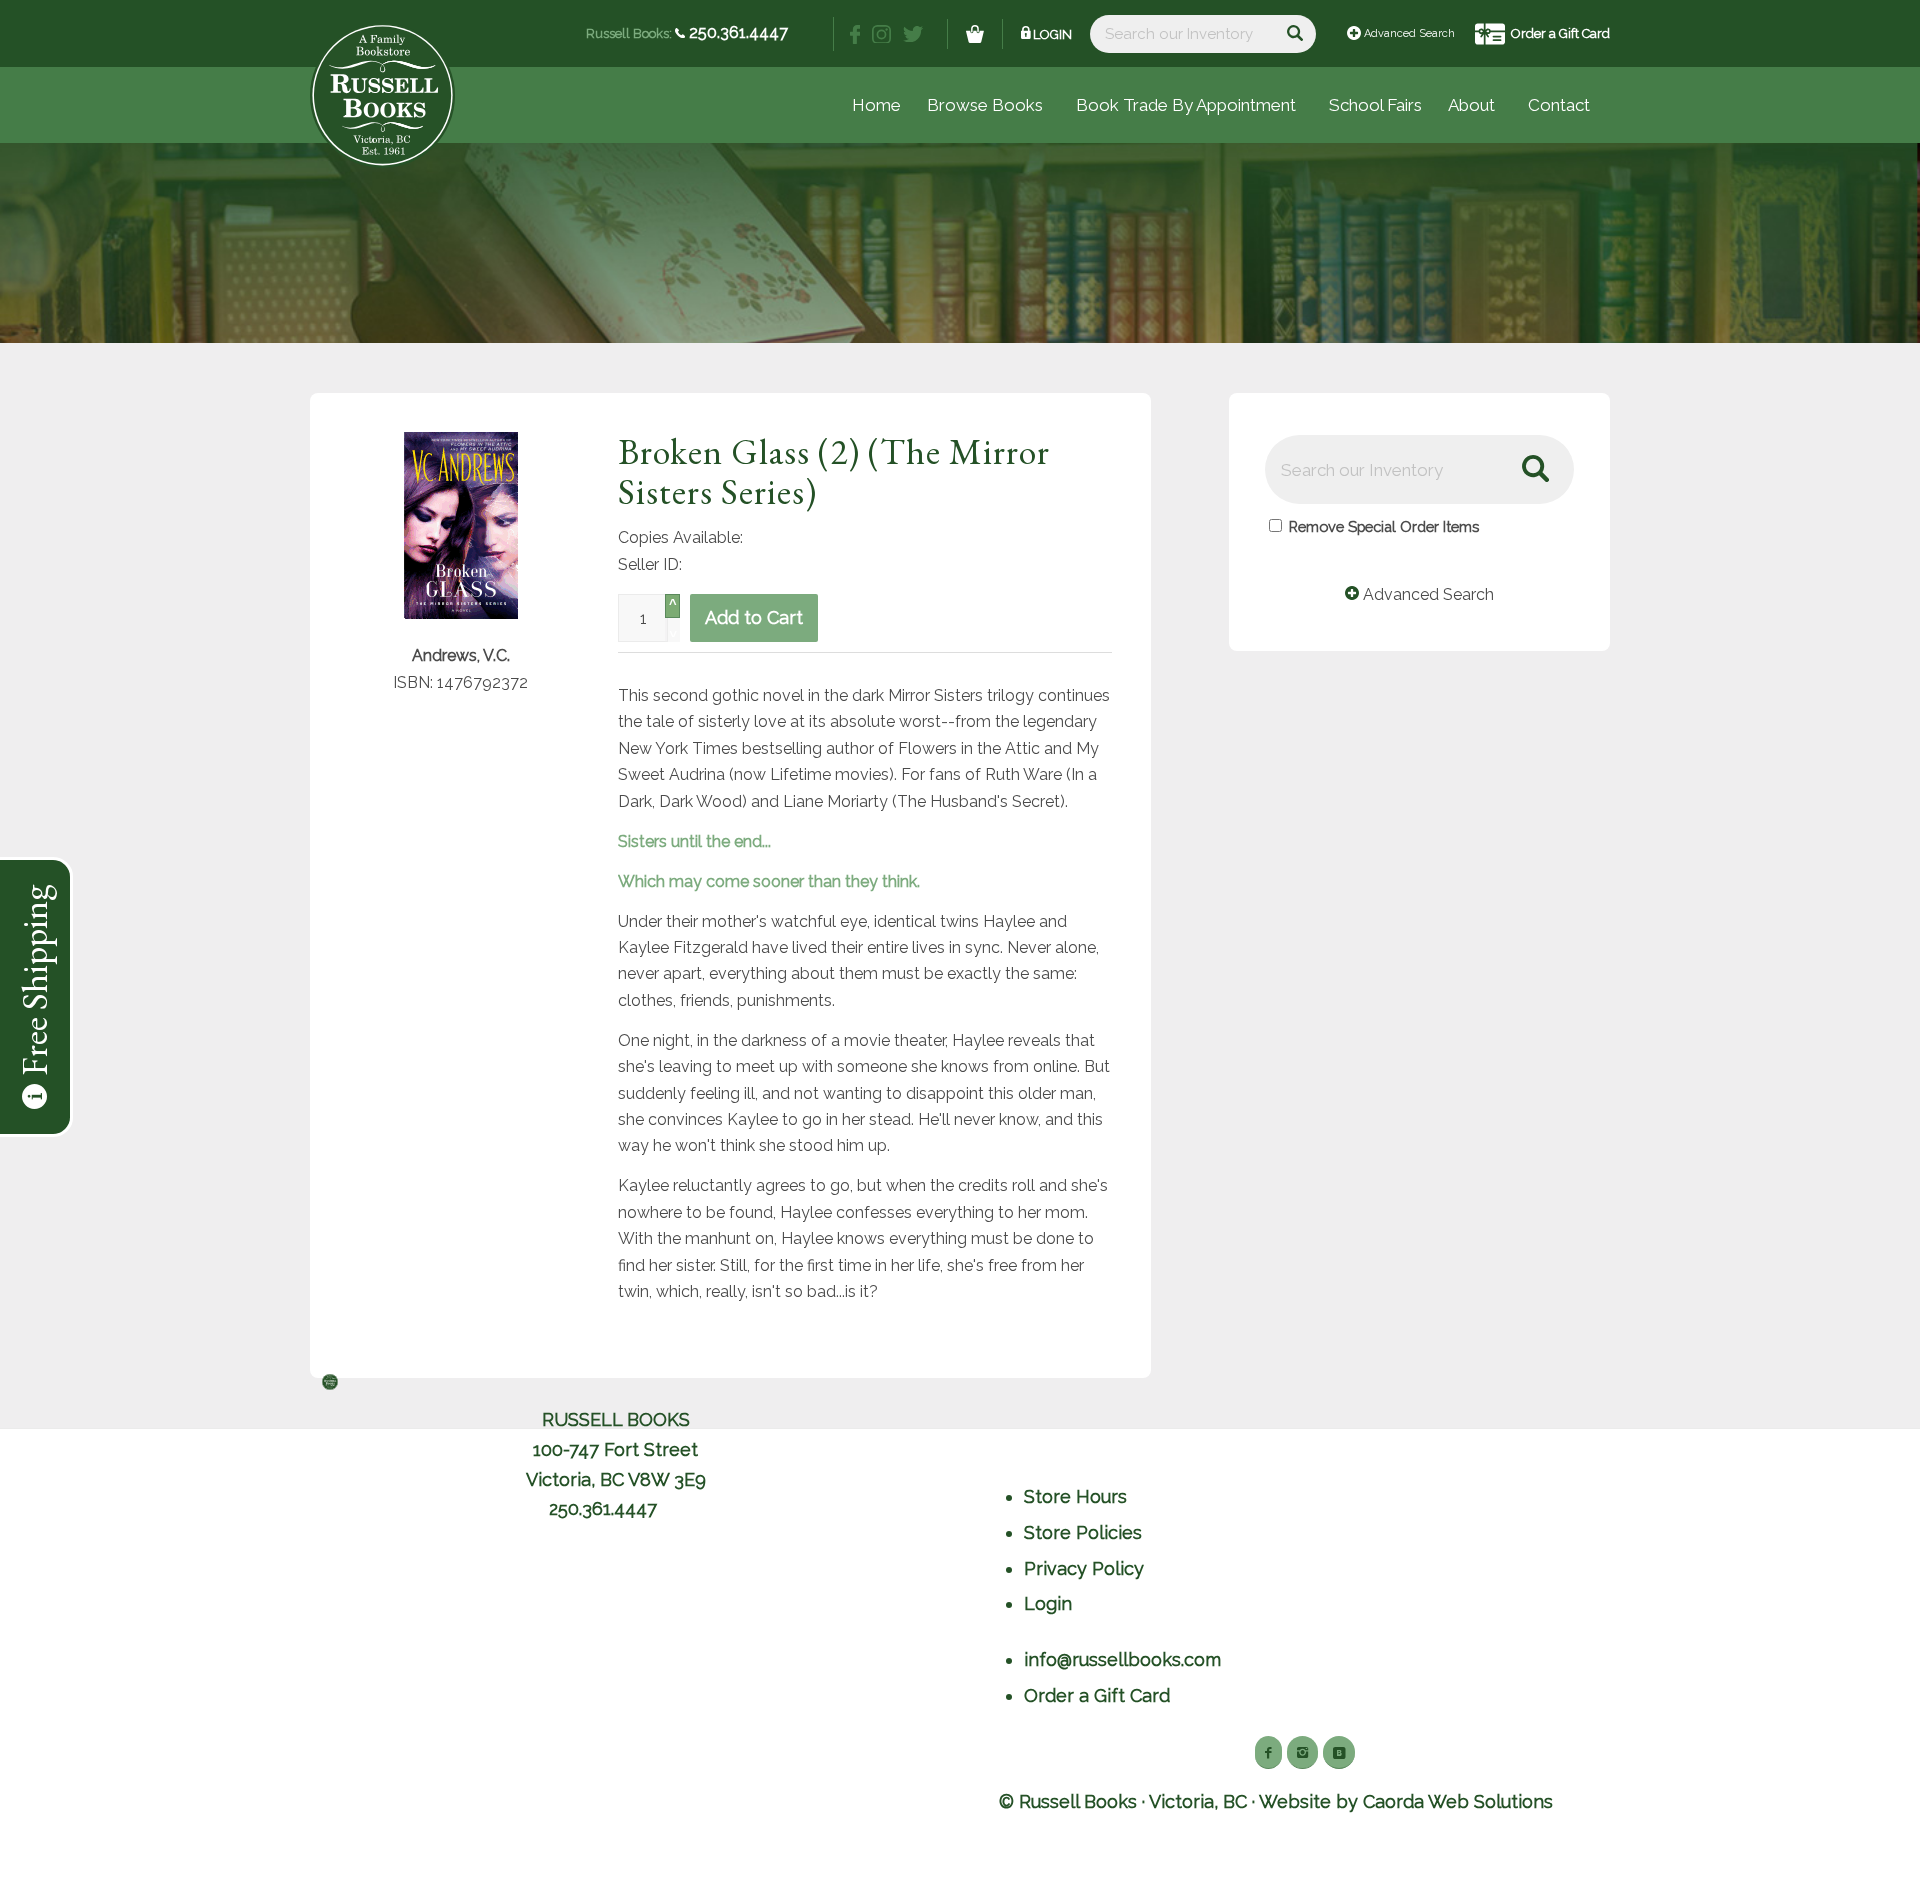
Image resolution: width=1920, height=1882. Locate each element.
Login (1052, 34)
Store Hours (1075, 1496)
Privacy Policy (1084, 1568)
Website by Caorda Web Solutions (1406, 1801)
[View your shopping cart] (975, 34)
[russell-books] (382, 95)
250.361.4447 (736, 32)
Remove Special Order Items (1384, 526)
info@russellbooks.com (1122, 1659)
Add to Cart (754, 617)
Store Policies (1083, 1532)
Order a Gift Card (1560, 33)
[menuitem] (1375, 105)
